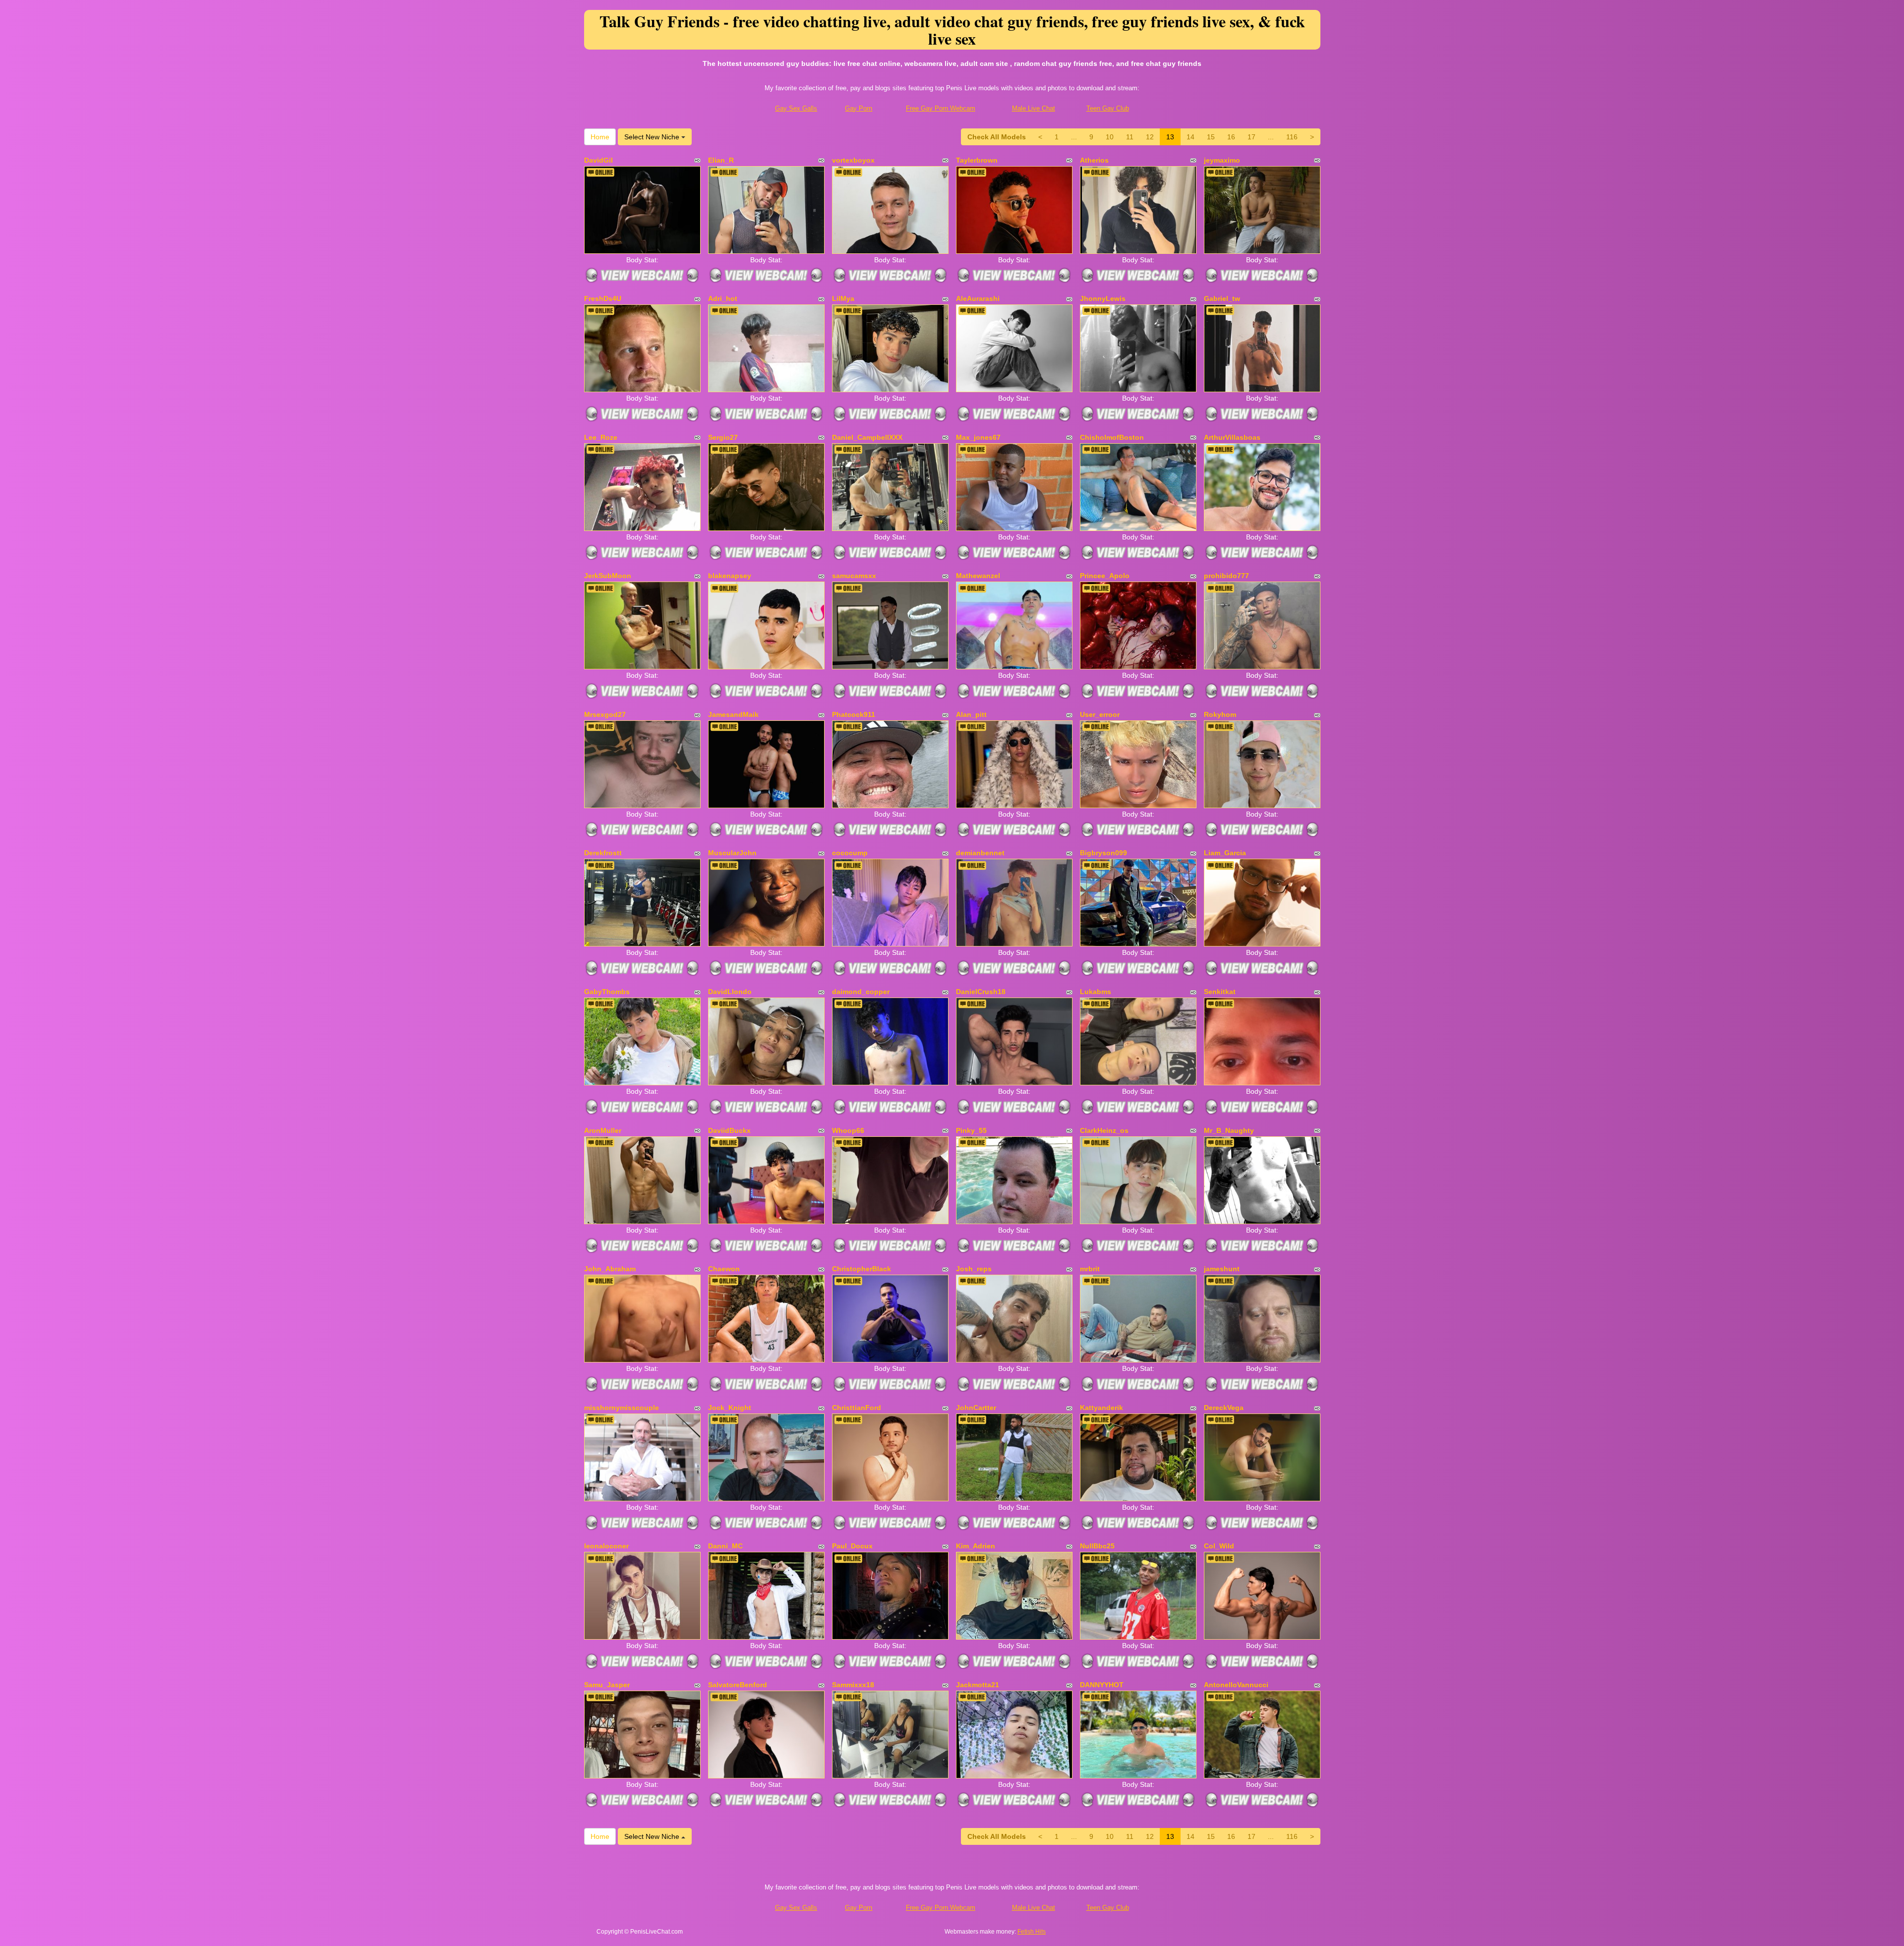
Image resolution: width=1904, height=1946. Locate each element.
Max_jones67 (978, 437)
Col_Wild (1219, 1546)
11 (1130, 137)
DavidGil (598, 160)
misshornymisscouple (622, 1408)
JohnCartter (976, 1408)
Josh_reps (974, 1269)
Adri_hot (723, 298)
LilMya (843, 298)
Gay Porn (859, 108)
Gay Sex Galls (796, 108)
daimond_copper (861, 992)
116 (1292, 137)
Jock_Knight (730, 1408)
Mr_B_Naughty (1229, 1130)
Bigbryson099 (1103, 853)
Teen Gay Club (1108, 108)
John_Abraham (610, 1269)
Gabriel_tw (1222, 298)
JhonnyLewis (1103, 298)
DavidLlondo (730, 992)
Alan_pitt (971, 714)
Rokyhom (1220, 714)
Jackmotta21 (978, 1685)
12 (1150, 137)
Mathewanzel (978, 576)
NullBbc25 (1097, 1546)
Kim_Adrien (976, 1546)
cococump (850, 853)
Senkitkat (1220, 992)
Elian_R (721, 160)
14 (1190, 137)
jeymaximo (1222, 160)
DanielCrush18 (981, 992)
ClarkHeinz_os (1104, 1130)
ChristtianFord (857, 1408)
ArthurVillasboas (1232, 437)
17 (1251, 137)
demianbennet (980, 853)
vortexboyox (853, 160)
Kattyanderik (1101, 1408)
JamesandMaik (733, 714)
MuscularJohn (732, 853)
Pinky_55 (971, 1130)
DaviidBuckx (729, 1130)
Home (600, 137)
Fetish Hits (1032, 1932)
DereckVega (1224, 1408)
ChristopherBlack (862, 1269)
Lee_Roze (601, 437)
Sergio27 (723, 437)
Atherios (1094, 160)
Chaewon (724, 1269)
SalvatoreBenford (738, 1685)
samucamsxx (854, 576)
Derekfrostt (603, 853)
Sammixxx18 (853, 1685)
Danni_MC (725, 1546)
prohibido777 (1226, 576)
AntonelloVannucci (1236, 1685)
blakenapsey (730, 576)
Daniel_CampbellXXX (867, 437)
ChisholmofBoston (1112, 437)
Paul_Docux (852, 1546)
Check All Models (997, 137)
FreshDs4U (603, 298)
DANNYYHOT (1102, 1685)
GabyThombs (607, 992)
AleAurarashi (978, 298)
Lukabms (1096, 992)
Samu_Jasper (607, 1685)
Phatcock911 (854, 714)
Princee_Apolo (1105, 576)
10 (1110, 137)
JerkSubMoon (608, 576)
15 (1211, 137)
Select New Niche (653, 137)
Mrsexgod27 (605, 714)
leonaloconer (606, 1546)
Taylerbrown (977, 160)
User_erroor (1100, 714)
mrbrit (1090, 1269)
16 (1231, 137)
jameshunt (1222, 1269)
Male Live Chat (1034, 108)
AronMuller (603, 1130)
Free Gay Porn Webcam (941, 108)
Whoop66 (848, 1130)
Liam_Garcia (1225, 853)
